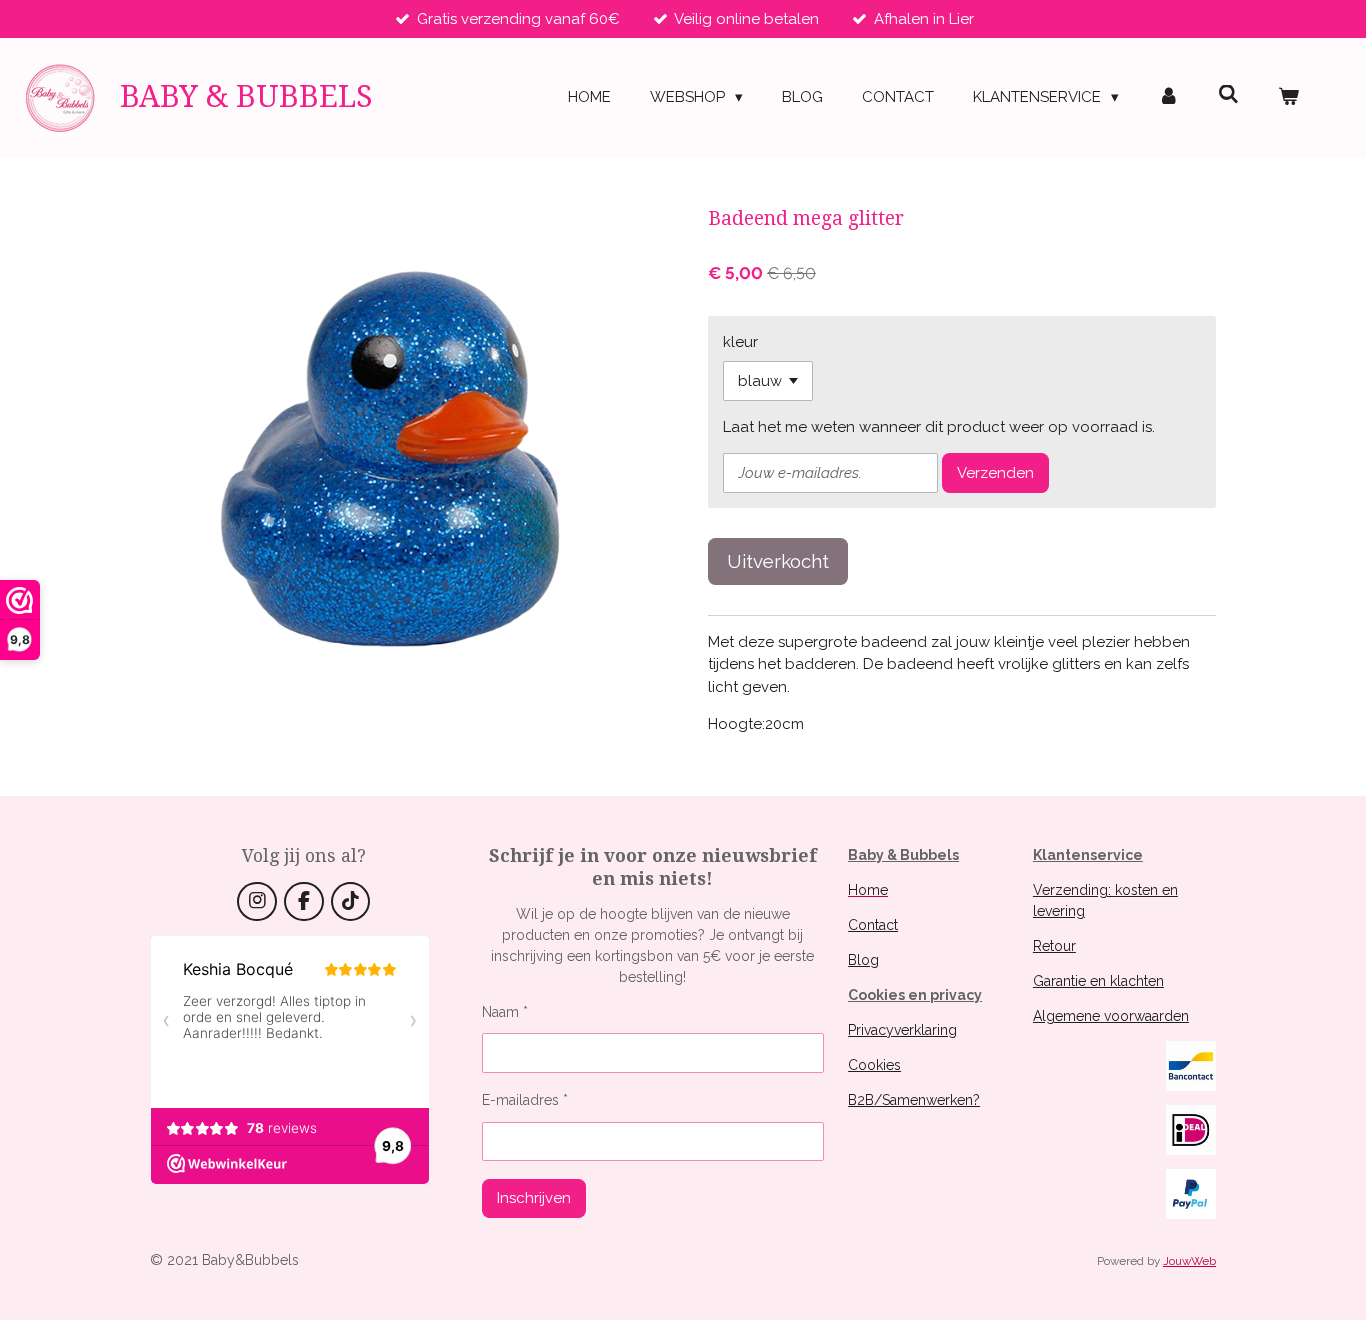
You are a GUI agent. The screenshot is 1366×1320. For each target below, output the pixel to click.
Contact (873, 925)
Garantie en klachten (1098, 981)
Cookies (874, 1065)
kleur (740, 342)
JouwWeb (1189, 1261)
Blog (863, 960)
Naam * (505, 1012)
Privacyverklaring (902, 1030)
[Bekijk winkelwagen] (1288, 97)
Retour (1054, 946)
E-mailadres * (525, 1100)
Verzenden (995, 473)
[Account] (1168, 97)
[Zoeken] (1228, 95)
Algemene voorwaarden (1111, 1016)
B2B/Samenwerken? (914, 1100)
